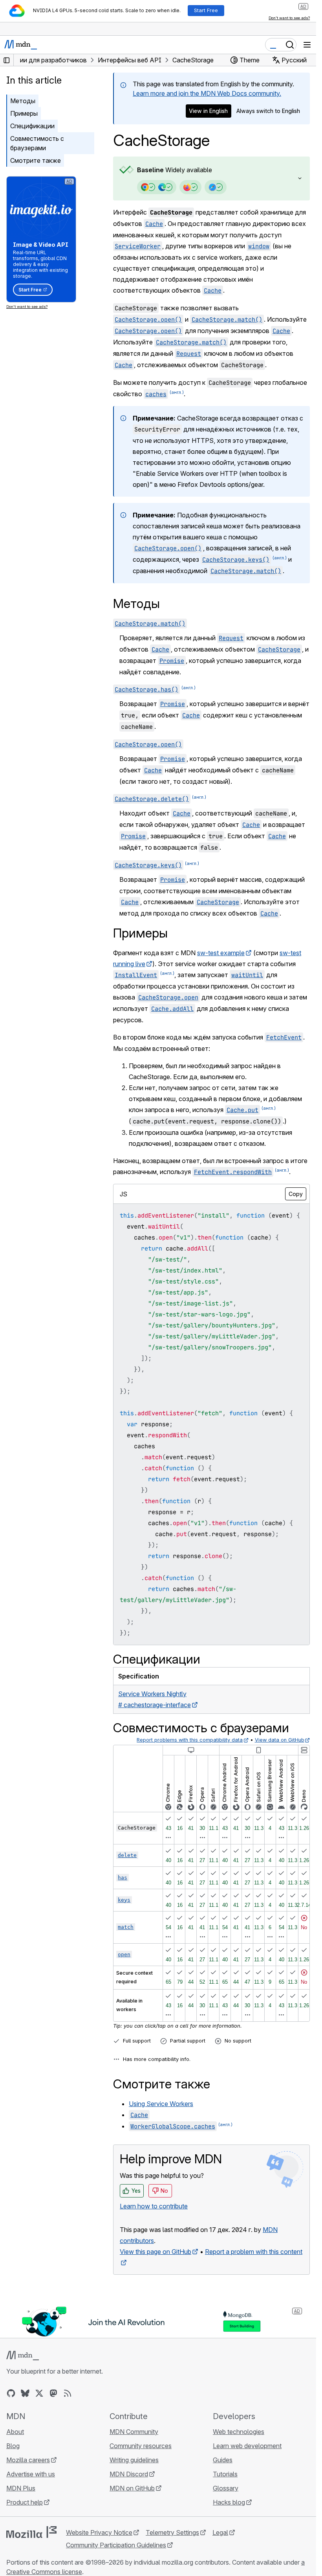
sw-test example (221, 953)
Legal (220, 2532)
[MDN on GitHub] (11, 2393)
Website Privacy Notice (99, 2532)
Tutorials (225, 2474)
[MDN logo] (23, 2356)
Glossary (226, 2488)
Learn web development (247, 2446)
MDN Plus (21, 2488)
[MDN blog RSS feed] (68, 2393)
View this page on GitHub (156, 2252)
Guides (223, 2460)
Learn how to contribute (154, 2206)
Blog (13, 2446)
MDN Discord (129, 2474)
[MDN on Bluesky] (25, 2393)
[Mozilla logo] (31, 2532)
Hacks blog (229, 2502)
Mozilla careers (28, 2460)
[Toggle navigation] (307, 45)
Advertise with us (31, 2474)
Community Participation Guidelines (116, 2545)
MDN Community (134, 2432)
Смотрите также (36, 160)
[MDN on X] (39, 2393)
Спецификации (32, 126)
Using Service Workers (161, 2104)
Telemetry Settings (172, 2532)
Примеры (24, 113)
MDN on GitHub (132, 2488)
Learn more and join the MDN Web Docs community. (207, 93)
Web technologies (239, 2432)
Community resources (141, 2446)
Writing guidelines (134, 2460)
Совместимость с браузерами (37, 143)
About (15, 2432)
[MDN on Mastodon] (53, 2393)
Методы (23, 101)
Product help (25, 2502)
